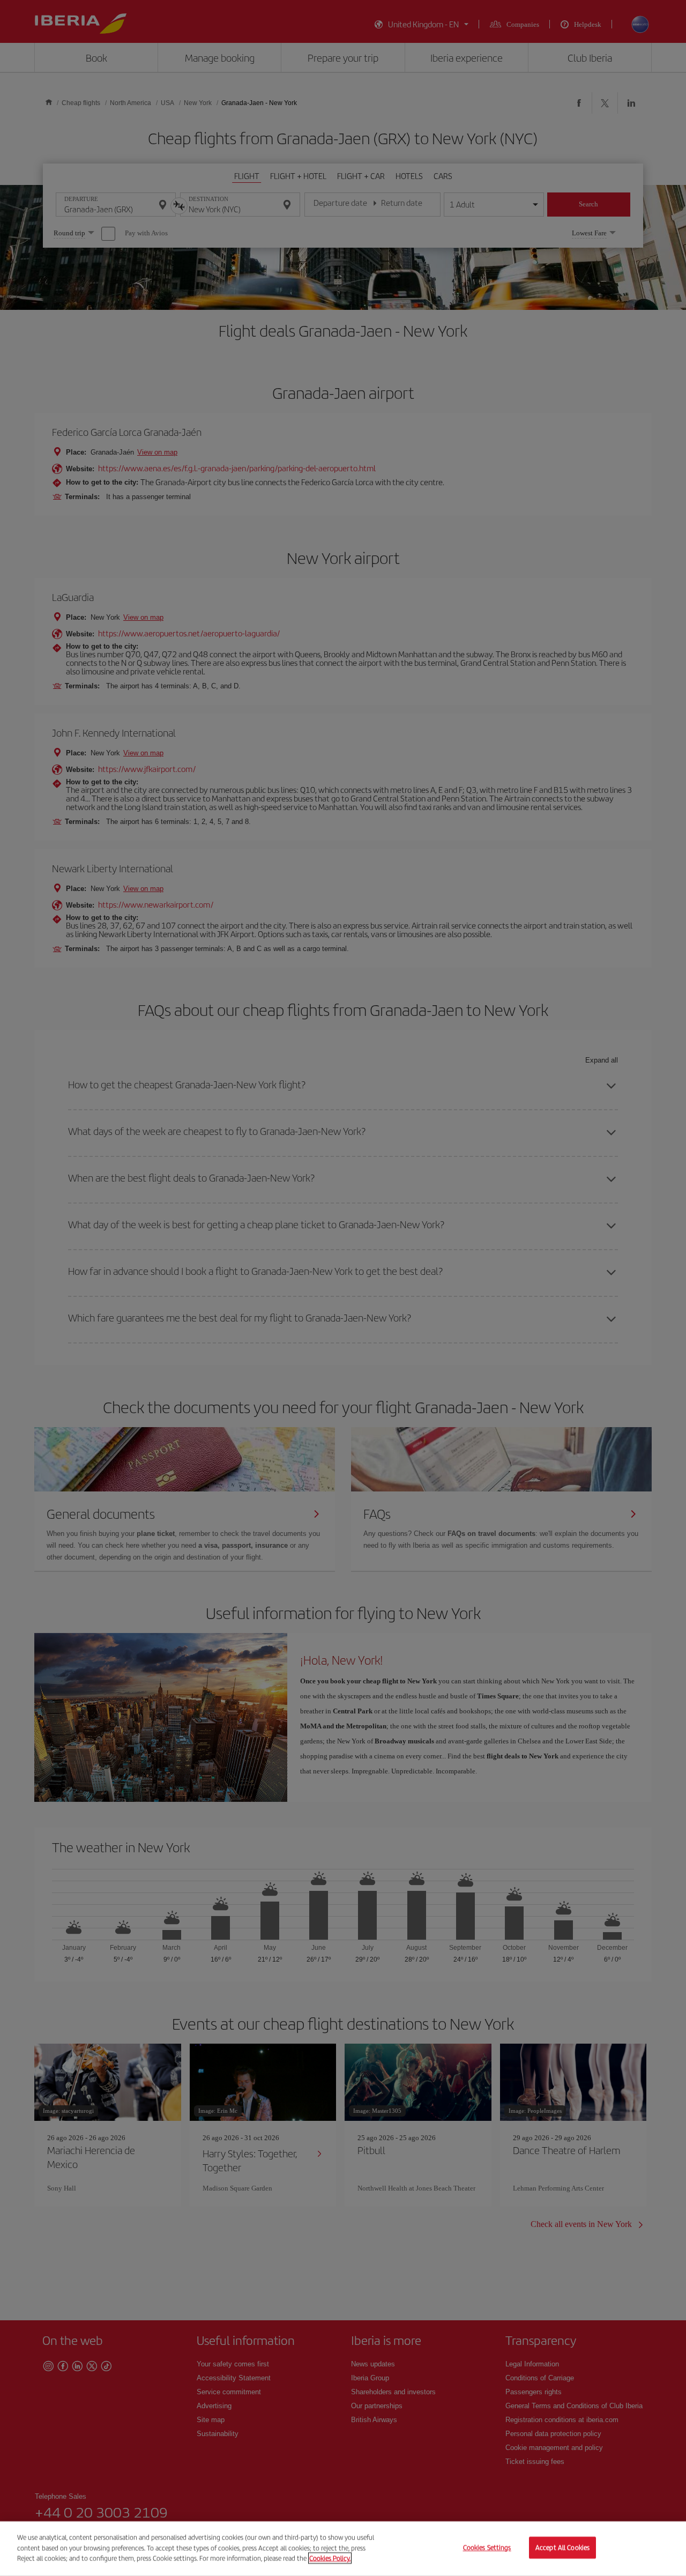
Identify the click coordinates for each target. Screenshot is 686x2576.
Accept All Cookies (562, 2548)
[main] (343, 2549)
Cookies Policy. (330, 2558)
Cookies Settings (487, 2548)
